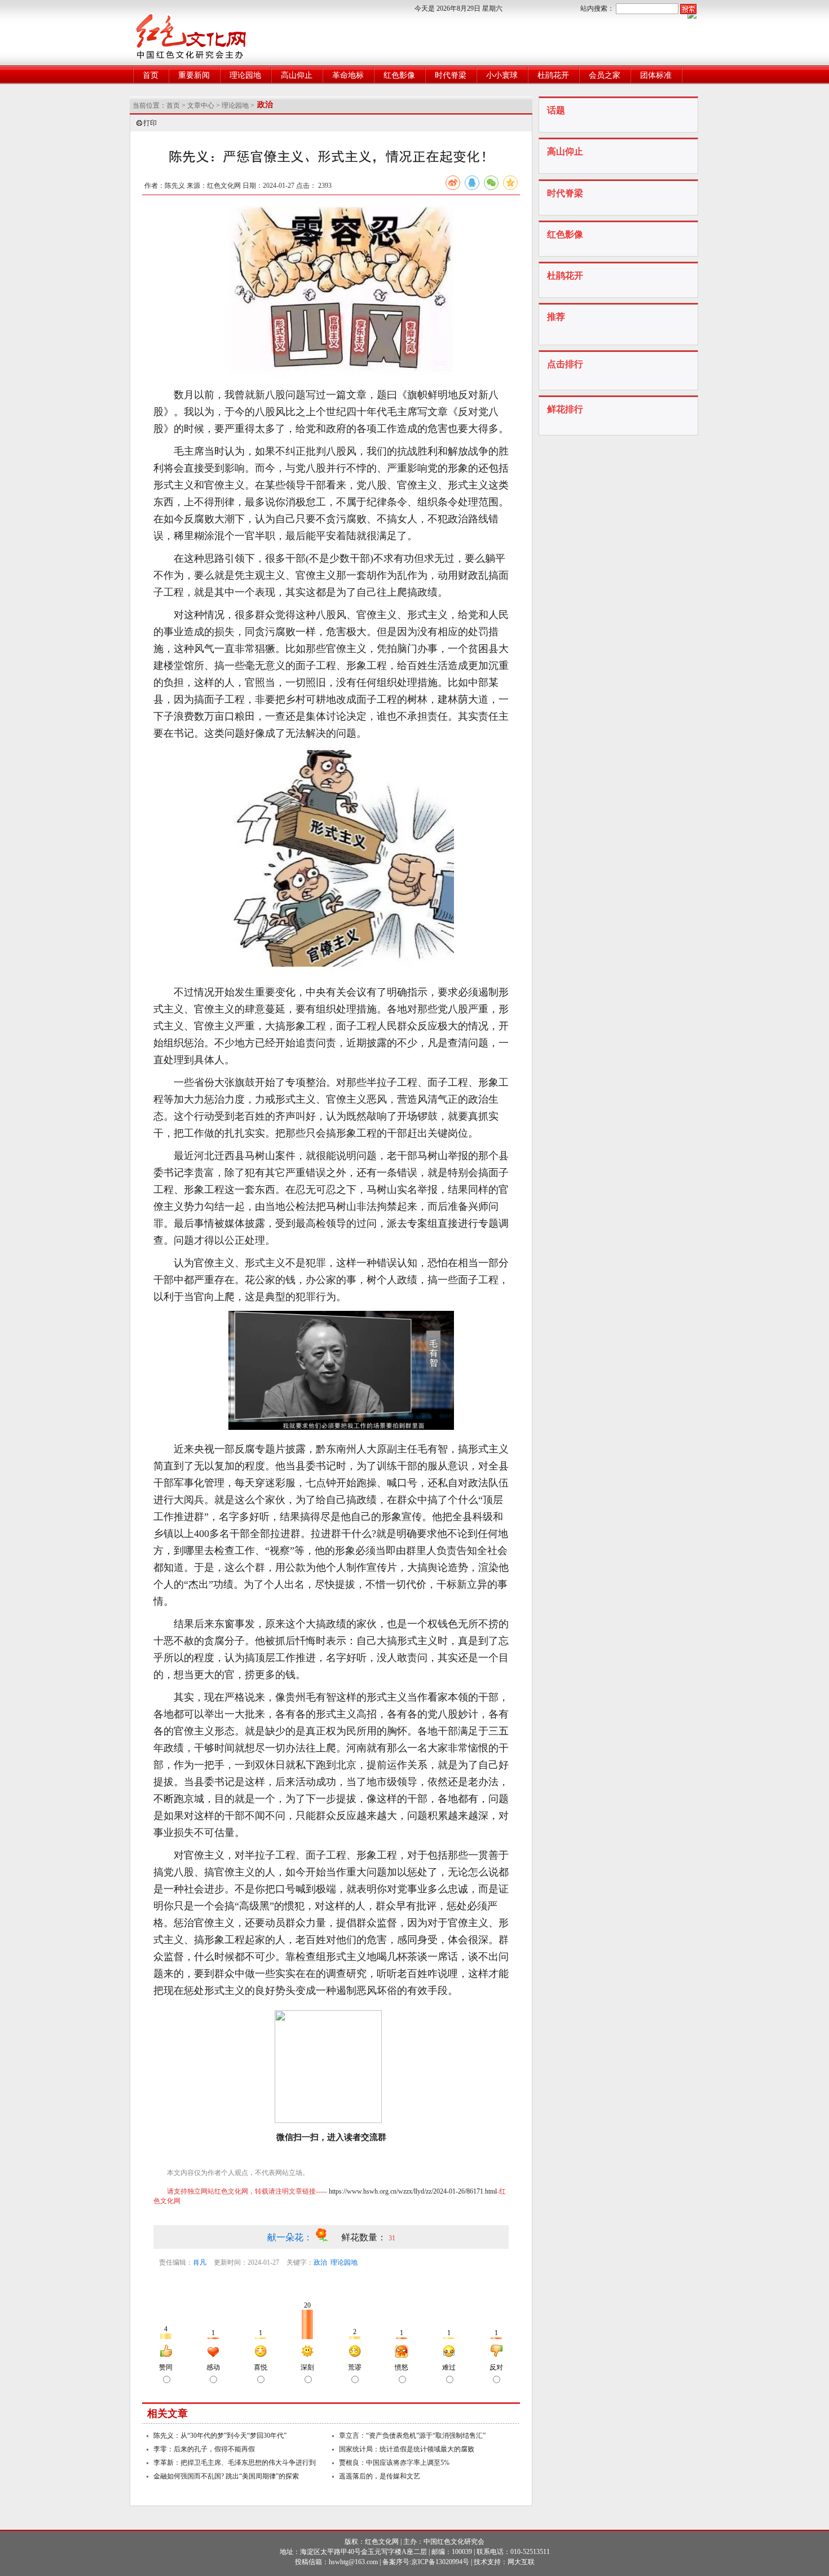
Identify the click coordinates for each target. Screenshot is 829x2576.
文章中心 (201, 105)
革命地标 (348, 75)
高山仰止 (297, 75)
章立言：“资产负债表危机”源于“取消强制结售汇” (412, 2436)
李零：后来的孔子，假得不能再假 (204, 2449)
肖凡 (200, 2262)
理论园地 (245, 75)
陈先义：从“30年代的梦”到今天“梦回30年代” (220, 2436)
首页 (151, 75)
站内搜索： (597, 8)
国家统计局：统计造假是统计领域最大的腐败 (407, 2449)
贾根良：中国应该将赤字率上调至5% (394, 2463)
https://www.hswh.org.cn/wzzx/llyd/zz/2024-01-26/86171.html (413, 2191)
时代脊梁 (451, 75)
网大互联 (521, 2562)
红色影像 (399, 75)
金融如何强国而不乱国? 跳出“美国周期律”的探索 (226, 2476)
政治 (320, 2262)
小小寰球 (502, 75)
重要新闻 (194, 75)
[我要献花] (328, 2237)
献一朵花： (291, 2237)
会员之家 (605, 75)
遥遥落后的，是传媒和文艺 (380, 2476)
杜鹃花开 (553, 75)
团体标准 (656, 75)
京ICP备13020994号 (440, 2562)
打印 (150, 123)
